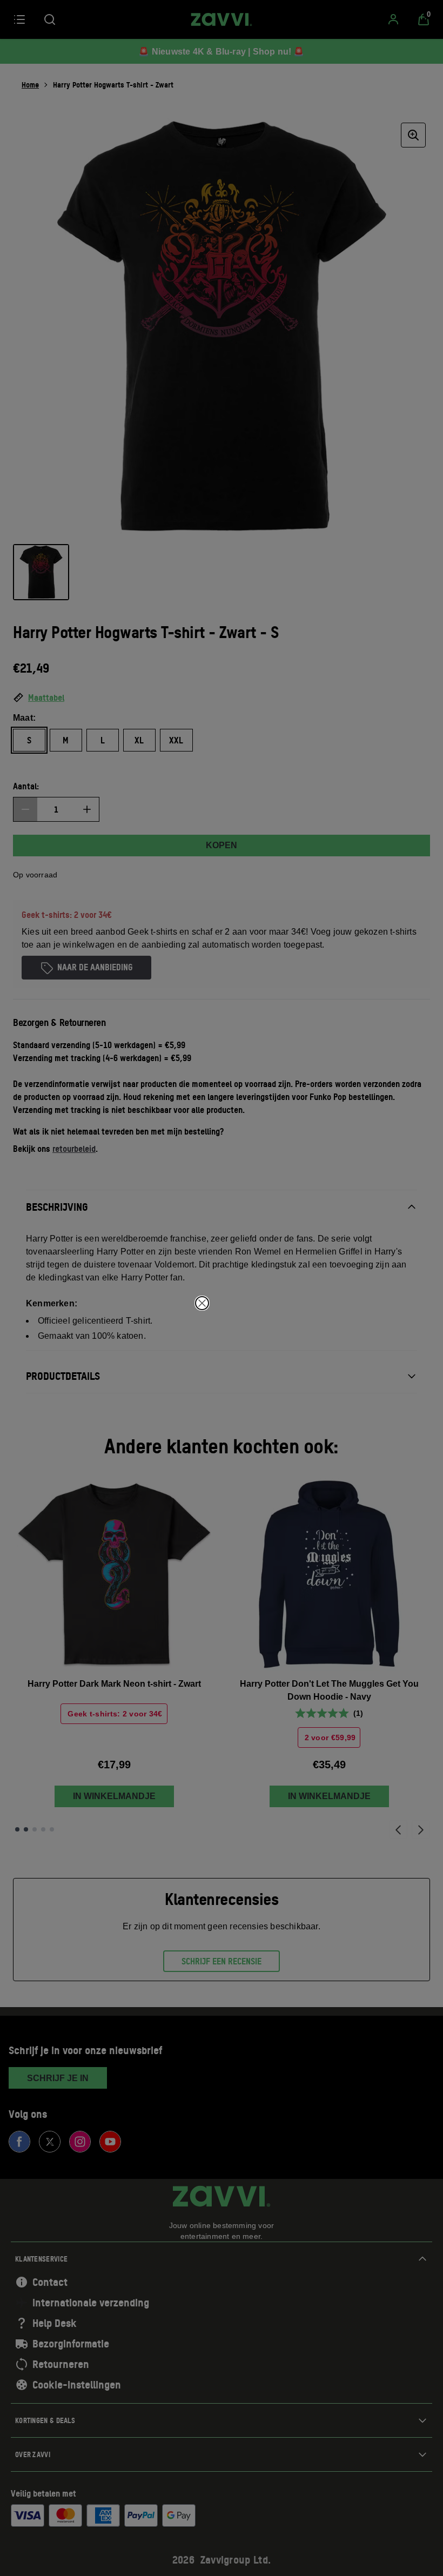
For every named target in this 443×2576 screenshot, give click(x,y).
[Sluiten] (202, 1303)
